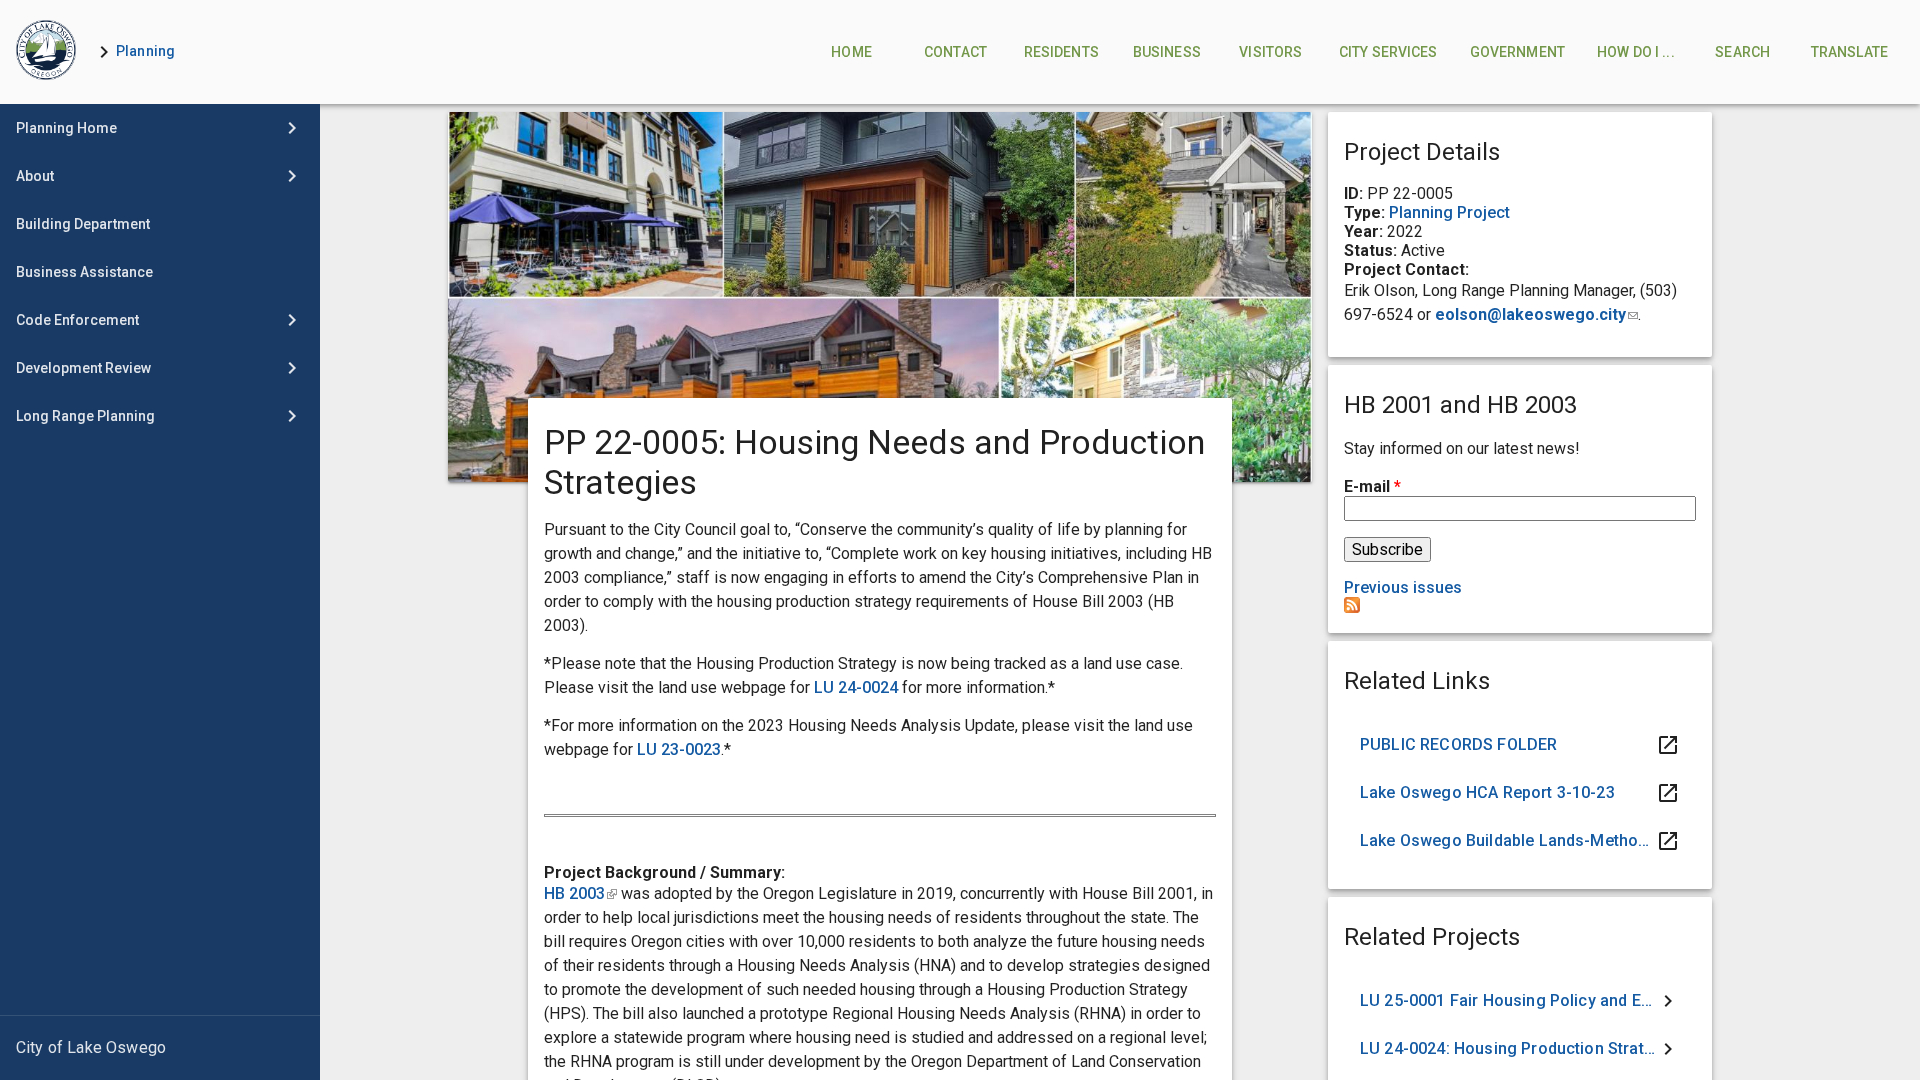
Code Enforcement (77, 320)
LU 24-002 (851, 687)
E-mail (1372, 486)
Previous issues (1403, 587)
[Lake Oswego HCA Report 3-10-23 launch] (1520, 793)
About (35, 176)
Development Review (83, 368)
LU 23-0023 (679, 749)
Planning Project (1449, 212)
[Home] (46, 52)
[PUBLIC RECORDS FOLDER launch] (1520, 745)
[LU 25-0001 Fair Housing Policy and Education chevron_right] (1520, 1001)
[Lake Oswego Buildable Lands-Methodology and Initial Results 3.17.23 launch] (1520, 841)
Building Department (83, 224)
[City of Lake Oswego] (160, 1048)
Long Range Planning (85, 416)
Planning (145, 51)
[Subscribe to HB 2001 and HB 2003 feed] (1352, 607)
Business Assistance (84, 272)
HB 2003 (580, 893)
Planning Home (66, 128)
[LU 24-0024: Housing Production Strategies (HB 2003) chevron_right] (1520, 1049)
